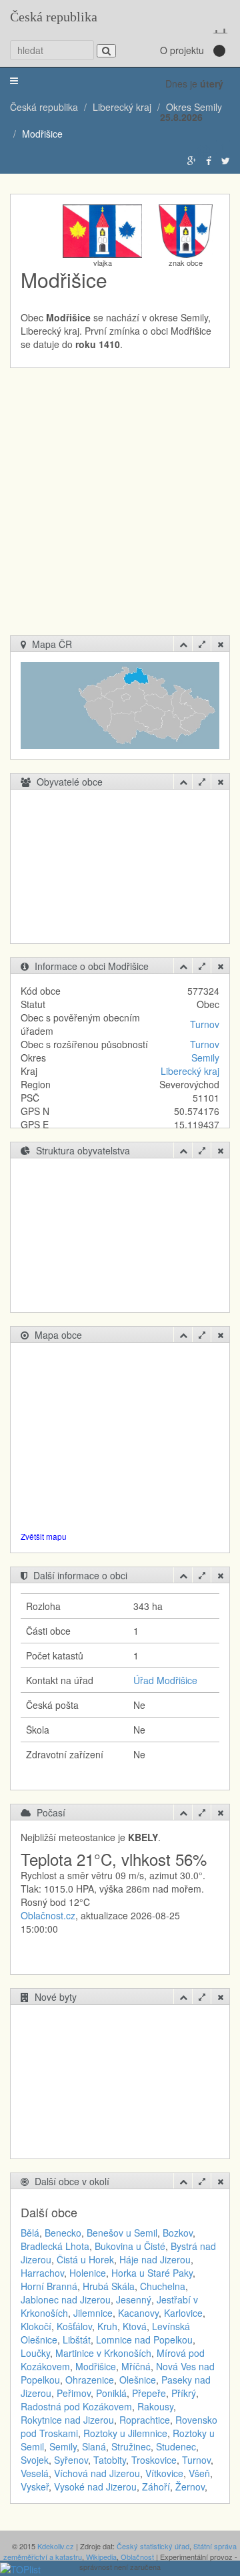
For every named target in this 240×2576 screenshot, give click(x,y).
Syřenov (71, 2460)
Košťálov (74, 2326)
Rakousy (155, 2406)
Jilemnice (93, 2313)
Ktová (135, 2326)
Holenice (88, 2273)
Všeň (199, 2473)
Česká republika (54, 17)
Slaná (94, 2446)
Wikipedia (101, 2557)
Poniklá (111, 2393)
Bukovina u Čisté (130, 2246)
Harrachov (42, 2273)
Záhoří (156, 2486)
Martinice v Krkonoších (103, 2353)
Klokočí (36, 2326)
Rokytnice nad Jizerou (67, 2420)
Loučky (35, 2353)
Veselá (35, 2473)
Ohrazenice (90, 2380)
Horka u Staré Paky (152, 2273)
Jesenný (134, 2299)
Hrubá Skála (109, 2286)
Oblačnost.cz (48, 1915)
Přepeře (149, 2393)
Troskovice (154, 2460)
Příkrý (184, 2393)
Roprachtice (145, 2420)
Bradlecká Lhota (55, 2246)
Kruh (107, 2326)
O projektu (182, 50)
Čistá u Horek (85, 2259)
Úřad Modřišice (165, 1680)
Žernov (190, 2486)
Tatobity (110, 2460)
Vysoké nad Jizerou (95, 2486)
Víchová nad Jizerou (97, 2473)
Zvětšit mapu (44, 1536)
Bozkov (178, 2233)
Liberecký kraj (190, 1071)
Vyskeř (35, 2486)
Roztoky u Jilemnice (125, 2433)
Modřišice (96, 2366)
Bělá (30, 2233)
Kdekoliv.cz (56, 2546)
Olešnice (138, 2380)
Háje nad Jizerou (155, 2259)
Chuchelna (163, 2286)
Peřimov (74, 2393)
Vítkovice (164, 2473)
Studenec (176, 2446)
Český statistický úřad (153, 2546)
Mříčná (136, 2366)
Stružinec (131, 2446)
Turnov (205, 1024)
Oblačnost (137, 2557)
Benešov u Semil (122, 2233)
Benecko (63, 2233)
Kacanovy (138, 2313)
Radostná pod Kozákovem (76, 2406)
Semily (205, 1058)
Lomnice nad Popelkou (144, 2340)
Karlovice (183, 2313)
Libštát (77, 2340)
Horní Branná (49, 2286)
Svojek (35, 2460)
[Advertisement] (120, 508)
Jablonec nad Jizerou (66, 2299)
